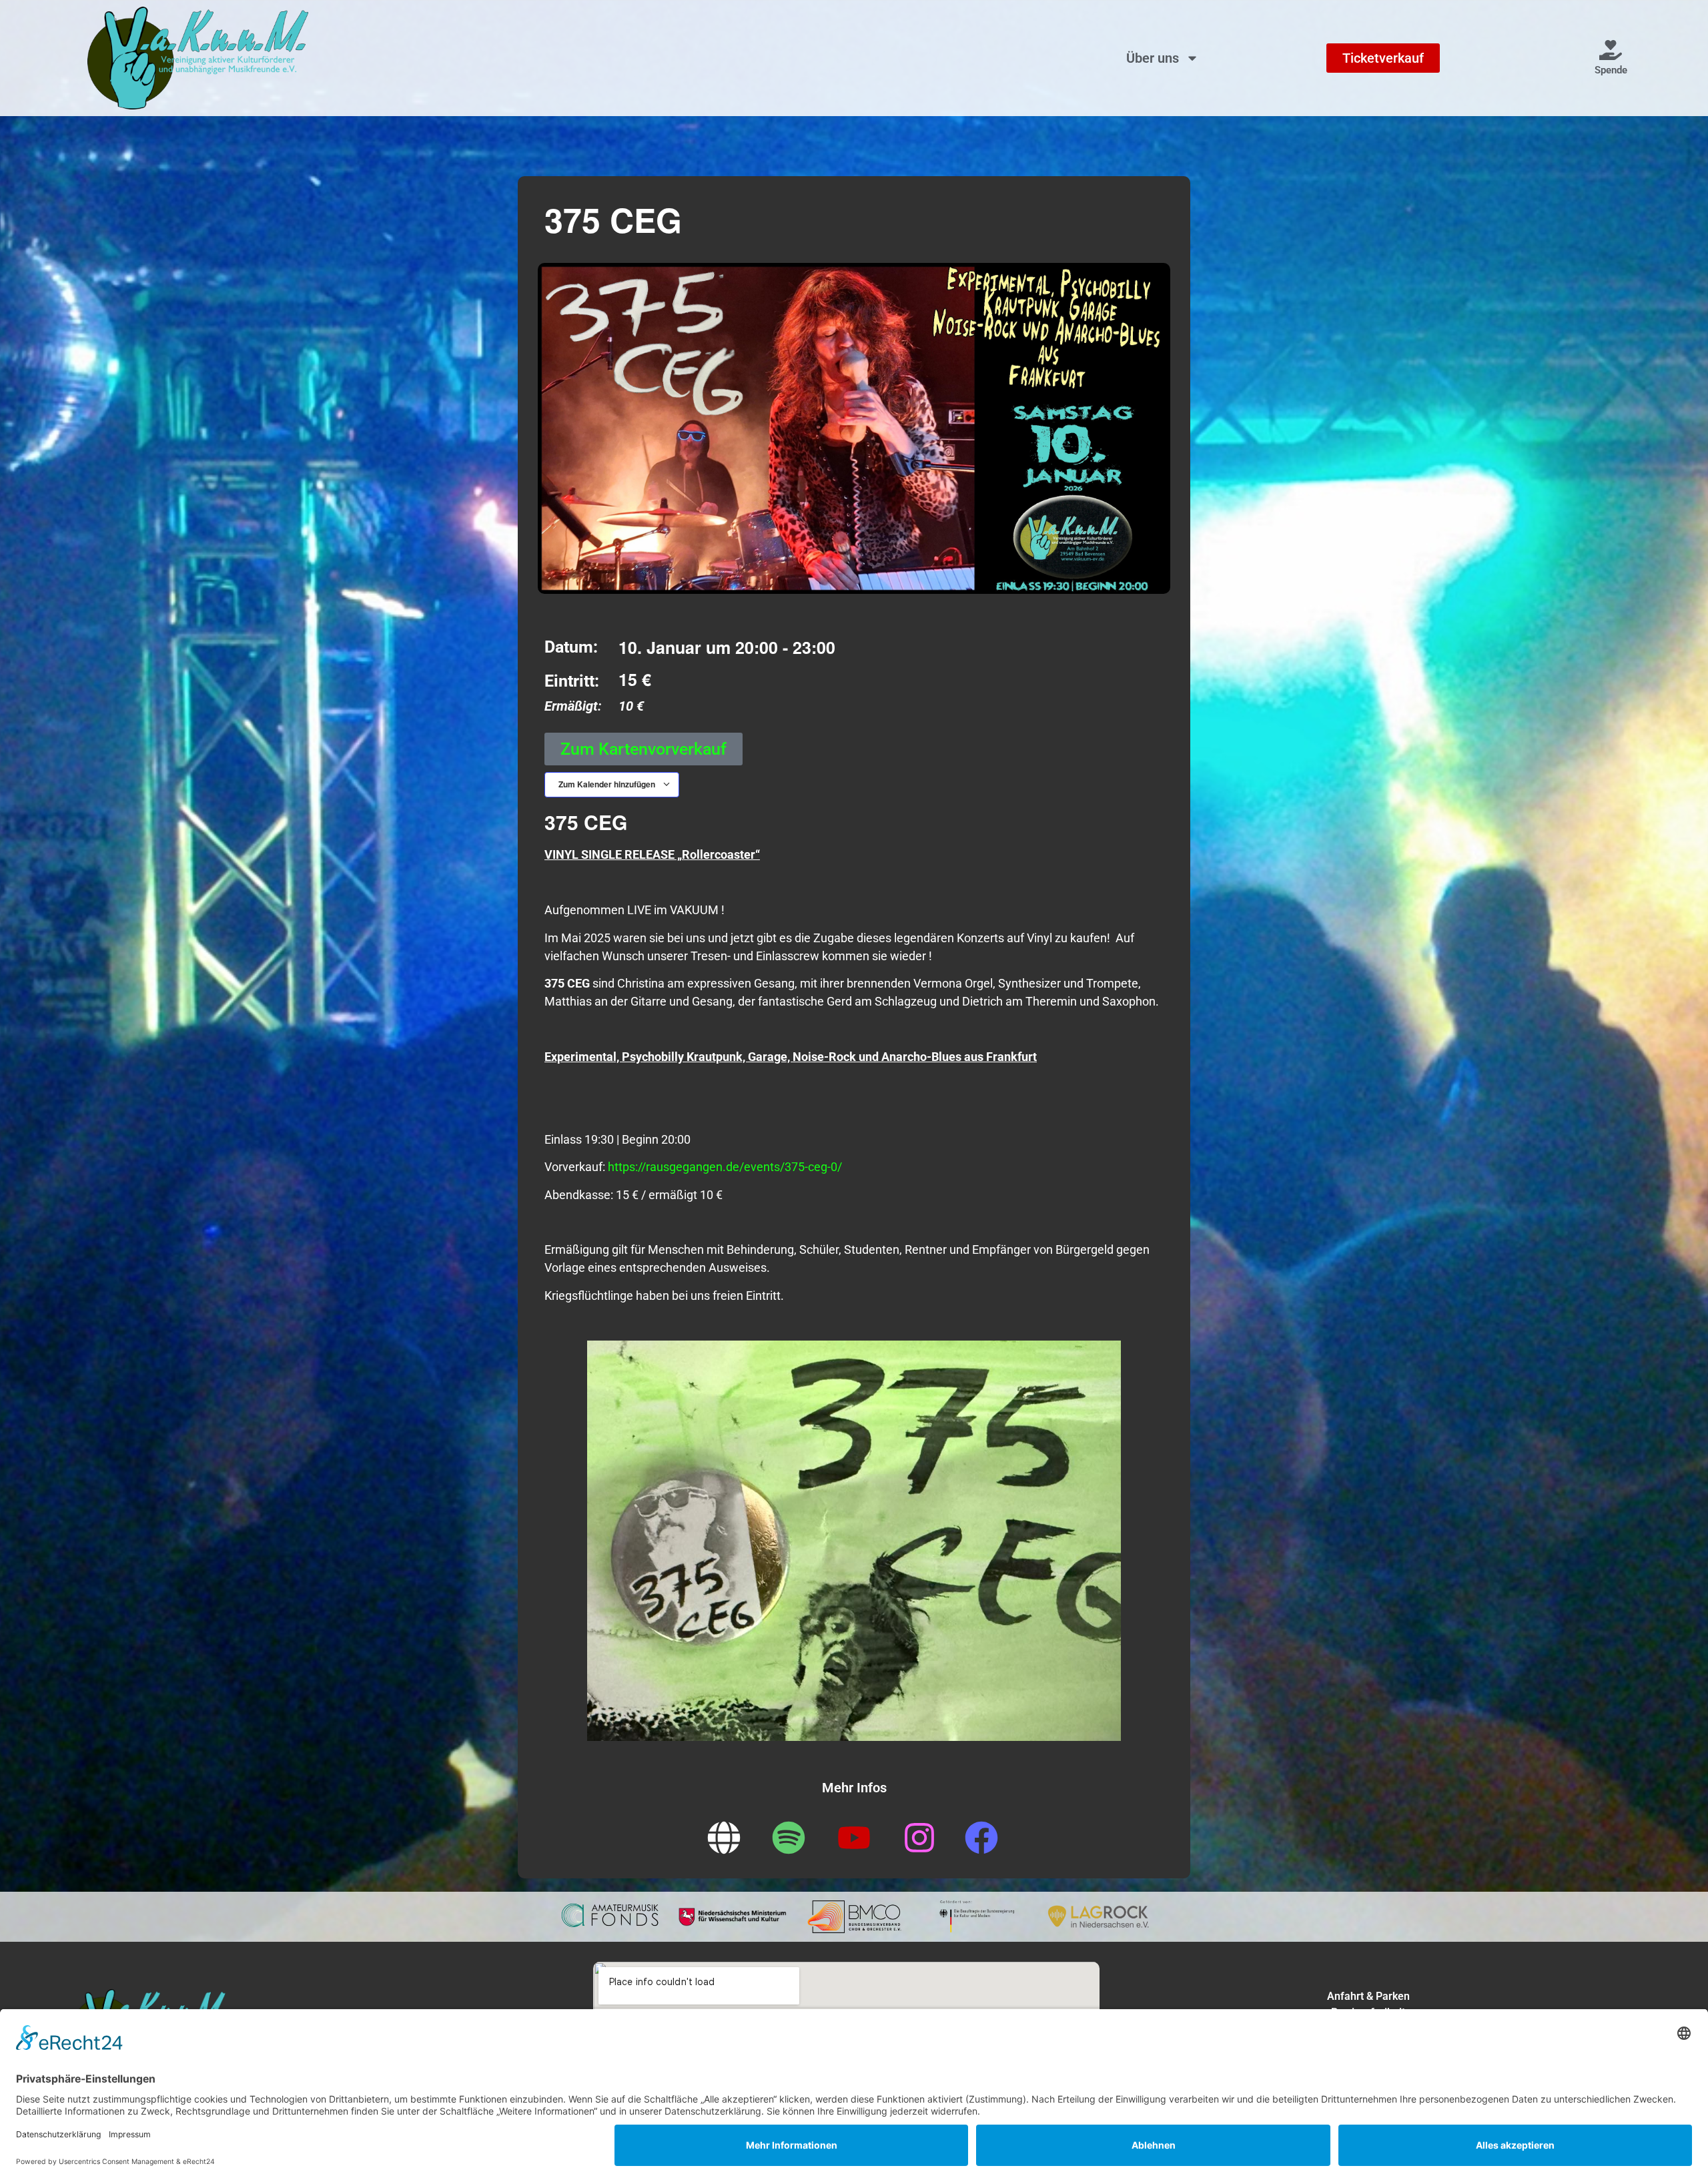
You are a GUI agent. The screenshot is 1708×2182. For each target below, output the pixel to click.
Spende (1611, 70)
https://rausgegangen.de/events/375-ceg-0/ (725, 1167)
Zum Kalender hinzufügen (608, 784)
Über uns (1153, 58)
